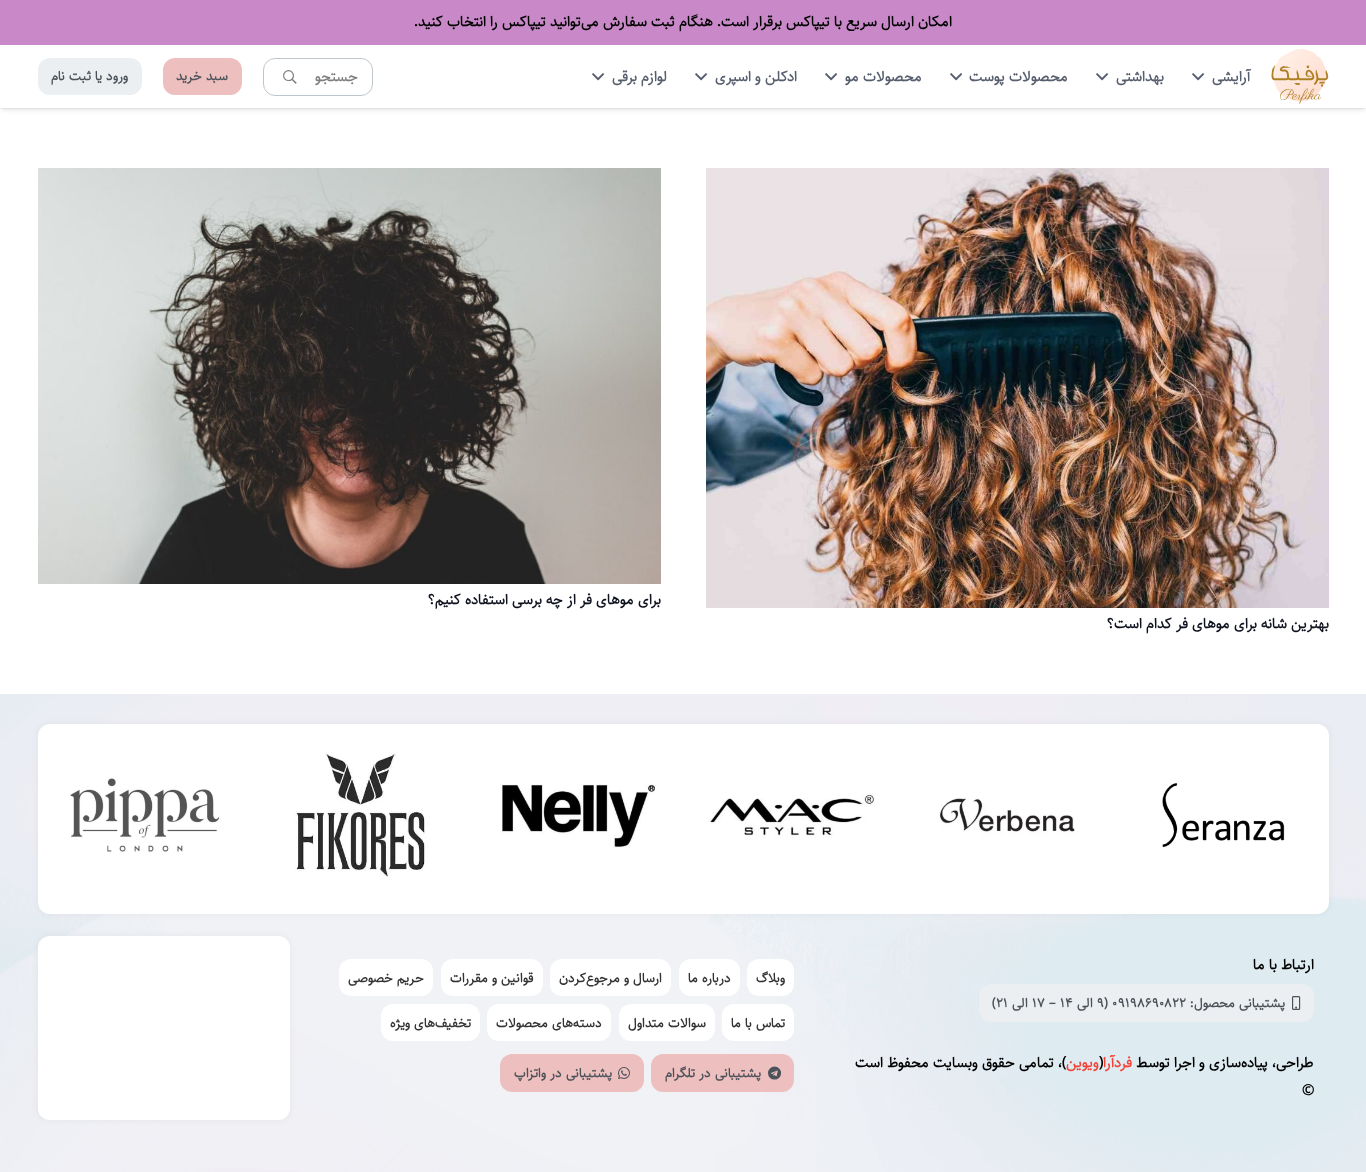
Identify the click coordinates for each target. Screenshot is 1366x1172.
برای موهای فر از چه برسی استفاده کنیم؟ (544, 599)
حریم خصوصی (386, 978)
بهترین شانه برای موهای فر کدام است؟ (1218, 623)
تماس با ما (758, 1023)
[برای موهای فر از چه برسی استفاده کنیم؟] (349, 181)
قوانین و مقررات (492, 978)
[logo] (1300, 76)
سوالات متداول (667, 1023)
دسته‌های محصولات (549, 1023)
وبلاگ (770, 978)
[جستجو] (290, 76)
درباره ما (709, 978)
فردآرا (1117, 1062)
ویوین (1082, 1062)
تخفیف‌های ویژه (430, 1023)
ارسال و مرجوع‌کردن (610, 978)
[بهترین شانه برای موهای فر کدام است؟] (1017, 181)
